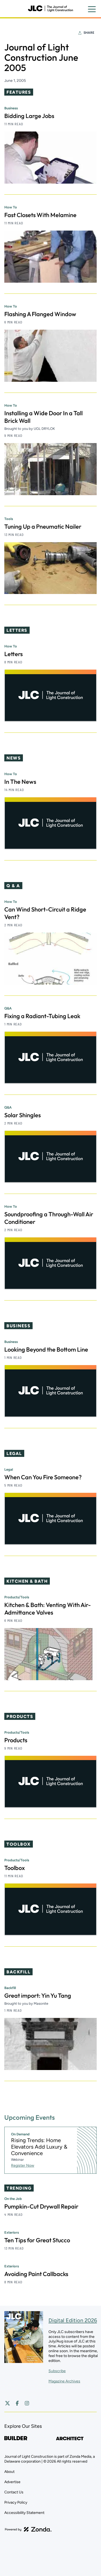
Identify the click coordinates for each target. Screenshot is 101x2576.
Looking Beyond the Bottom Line (46, 1349)
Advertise (12, 2482)
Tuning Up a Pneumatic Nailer (43, 526)
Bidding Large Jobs (29, 116)
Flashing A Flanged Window (40, 314)
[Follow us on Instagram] (27, 2403)
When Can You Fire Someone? (43, 1477)
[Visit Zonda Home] (28, 2529)
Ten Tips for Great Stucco (37, 2240)
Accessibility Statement (24, 2513)
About (9, 2472)
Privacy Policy (16, 2502)
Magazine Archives (64, 2381)
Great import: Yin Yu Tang (38, 1996)
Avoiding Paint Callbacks (36, 2274)
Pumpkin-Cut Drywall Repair (41, 2206)
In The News (20, 782)
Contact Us (14, 2492)
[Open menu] (92, 9)
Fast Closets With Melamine (40, 215)
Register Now (23, 2165)
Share (89, 33)
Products (16, 1740)
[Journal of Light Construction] (50, 9)
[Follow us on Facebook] (17, 2403)
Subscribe (57, 2371)
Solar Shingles (22, 1115)
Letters (13, 654)
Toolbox (15, 1868)
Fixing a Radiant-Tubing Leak (42, 1016)
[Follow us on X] (8, 2403)
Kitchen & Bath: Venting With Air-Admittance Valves (48, 1609)
